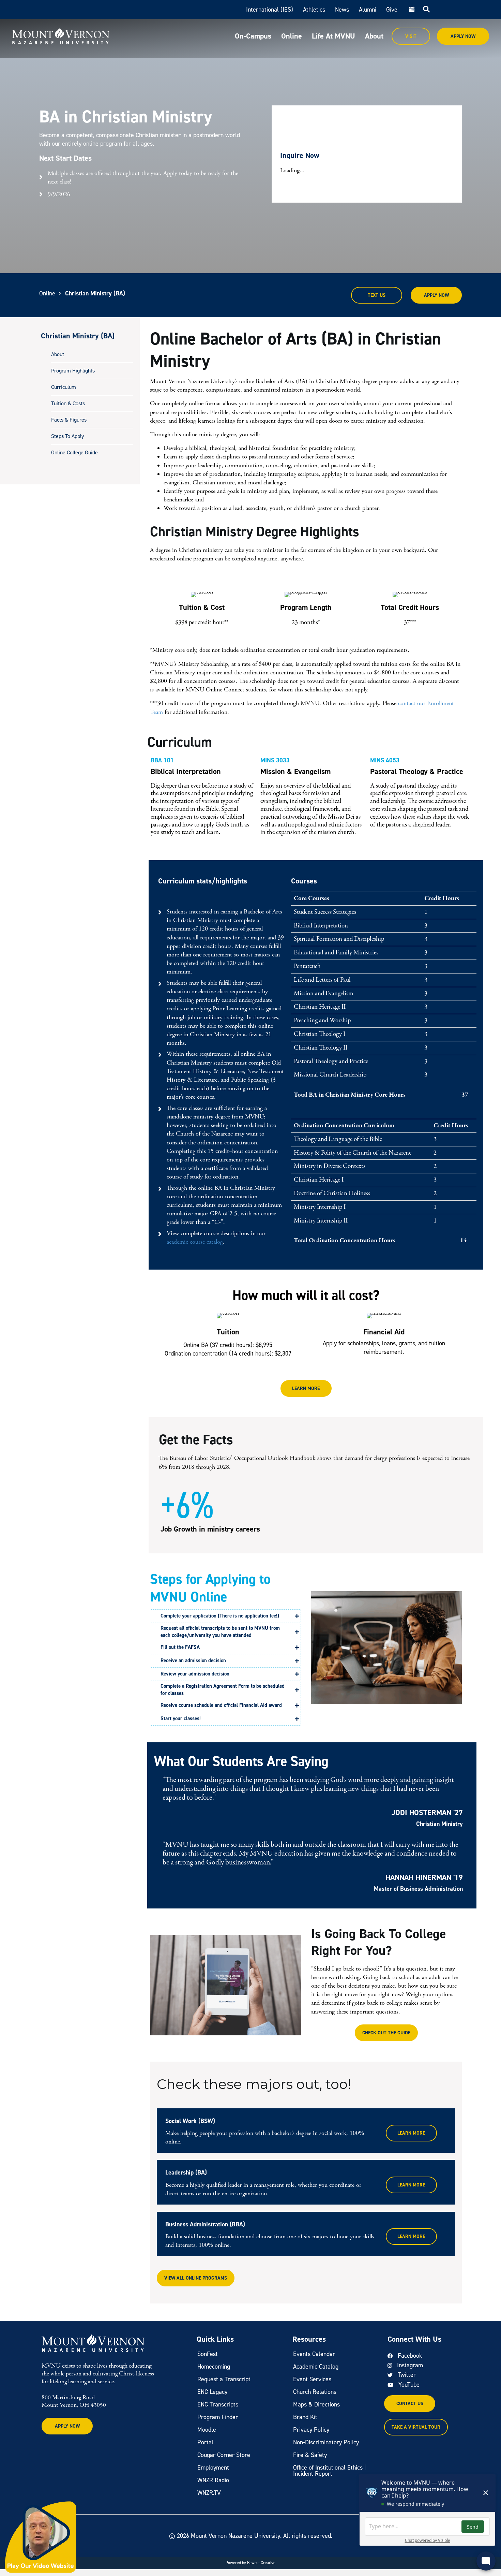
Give (392, 10)
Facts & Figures (69, 420)
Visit (411, 36)
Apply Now (463, 36)
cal (411, 10)
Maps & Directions (316, 2404)
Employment (213, 2468)
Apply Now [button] (436, 295)
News (342, 10)
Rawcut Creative (261, 2563)
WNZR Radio (213, 2480)
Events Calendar (314, 2354)
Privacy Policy (311, 2430)
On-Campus (253, 36)
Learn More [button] (306, 1388)
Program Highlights (73, 371)
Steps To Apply (67, 436)
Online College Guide (74, 453)
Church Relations (315, 2392)
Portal (205, 2442)
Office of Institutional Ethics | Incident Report (330, 2471)
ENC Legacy (212, 2392)
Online (292, 36)
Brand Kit (305, 2417)
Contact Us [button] (410, 2404)
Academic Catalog (316, 2367)
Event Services (312, 2379)
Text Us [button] (377, 295)
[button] (225, 1616)
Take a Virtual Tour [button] (416, 2427)
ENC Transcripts (218, 2404)
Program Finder (218, 2417)
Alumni (368, 10)
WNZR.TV (209, 2493)
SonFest (208, 2354)
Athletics (314, 10)
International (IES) (270, 10)
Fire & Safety (310, 2455)
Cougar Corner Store (224, 2455)
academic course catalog (195, 1242)
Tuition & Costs (68, 404)
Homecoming (214, 2367)
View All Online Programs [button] (196, 2278)
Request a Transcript (224, 2379)
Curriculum (64, 387)
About (374, 36)
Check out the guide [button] (386, 2033)
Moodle (207, 2430)
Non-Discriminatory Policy (326, 2442)
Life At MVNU (333, 36)
